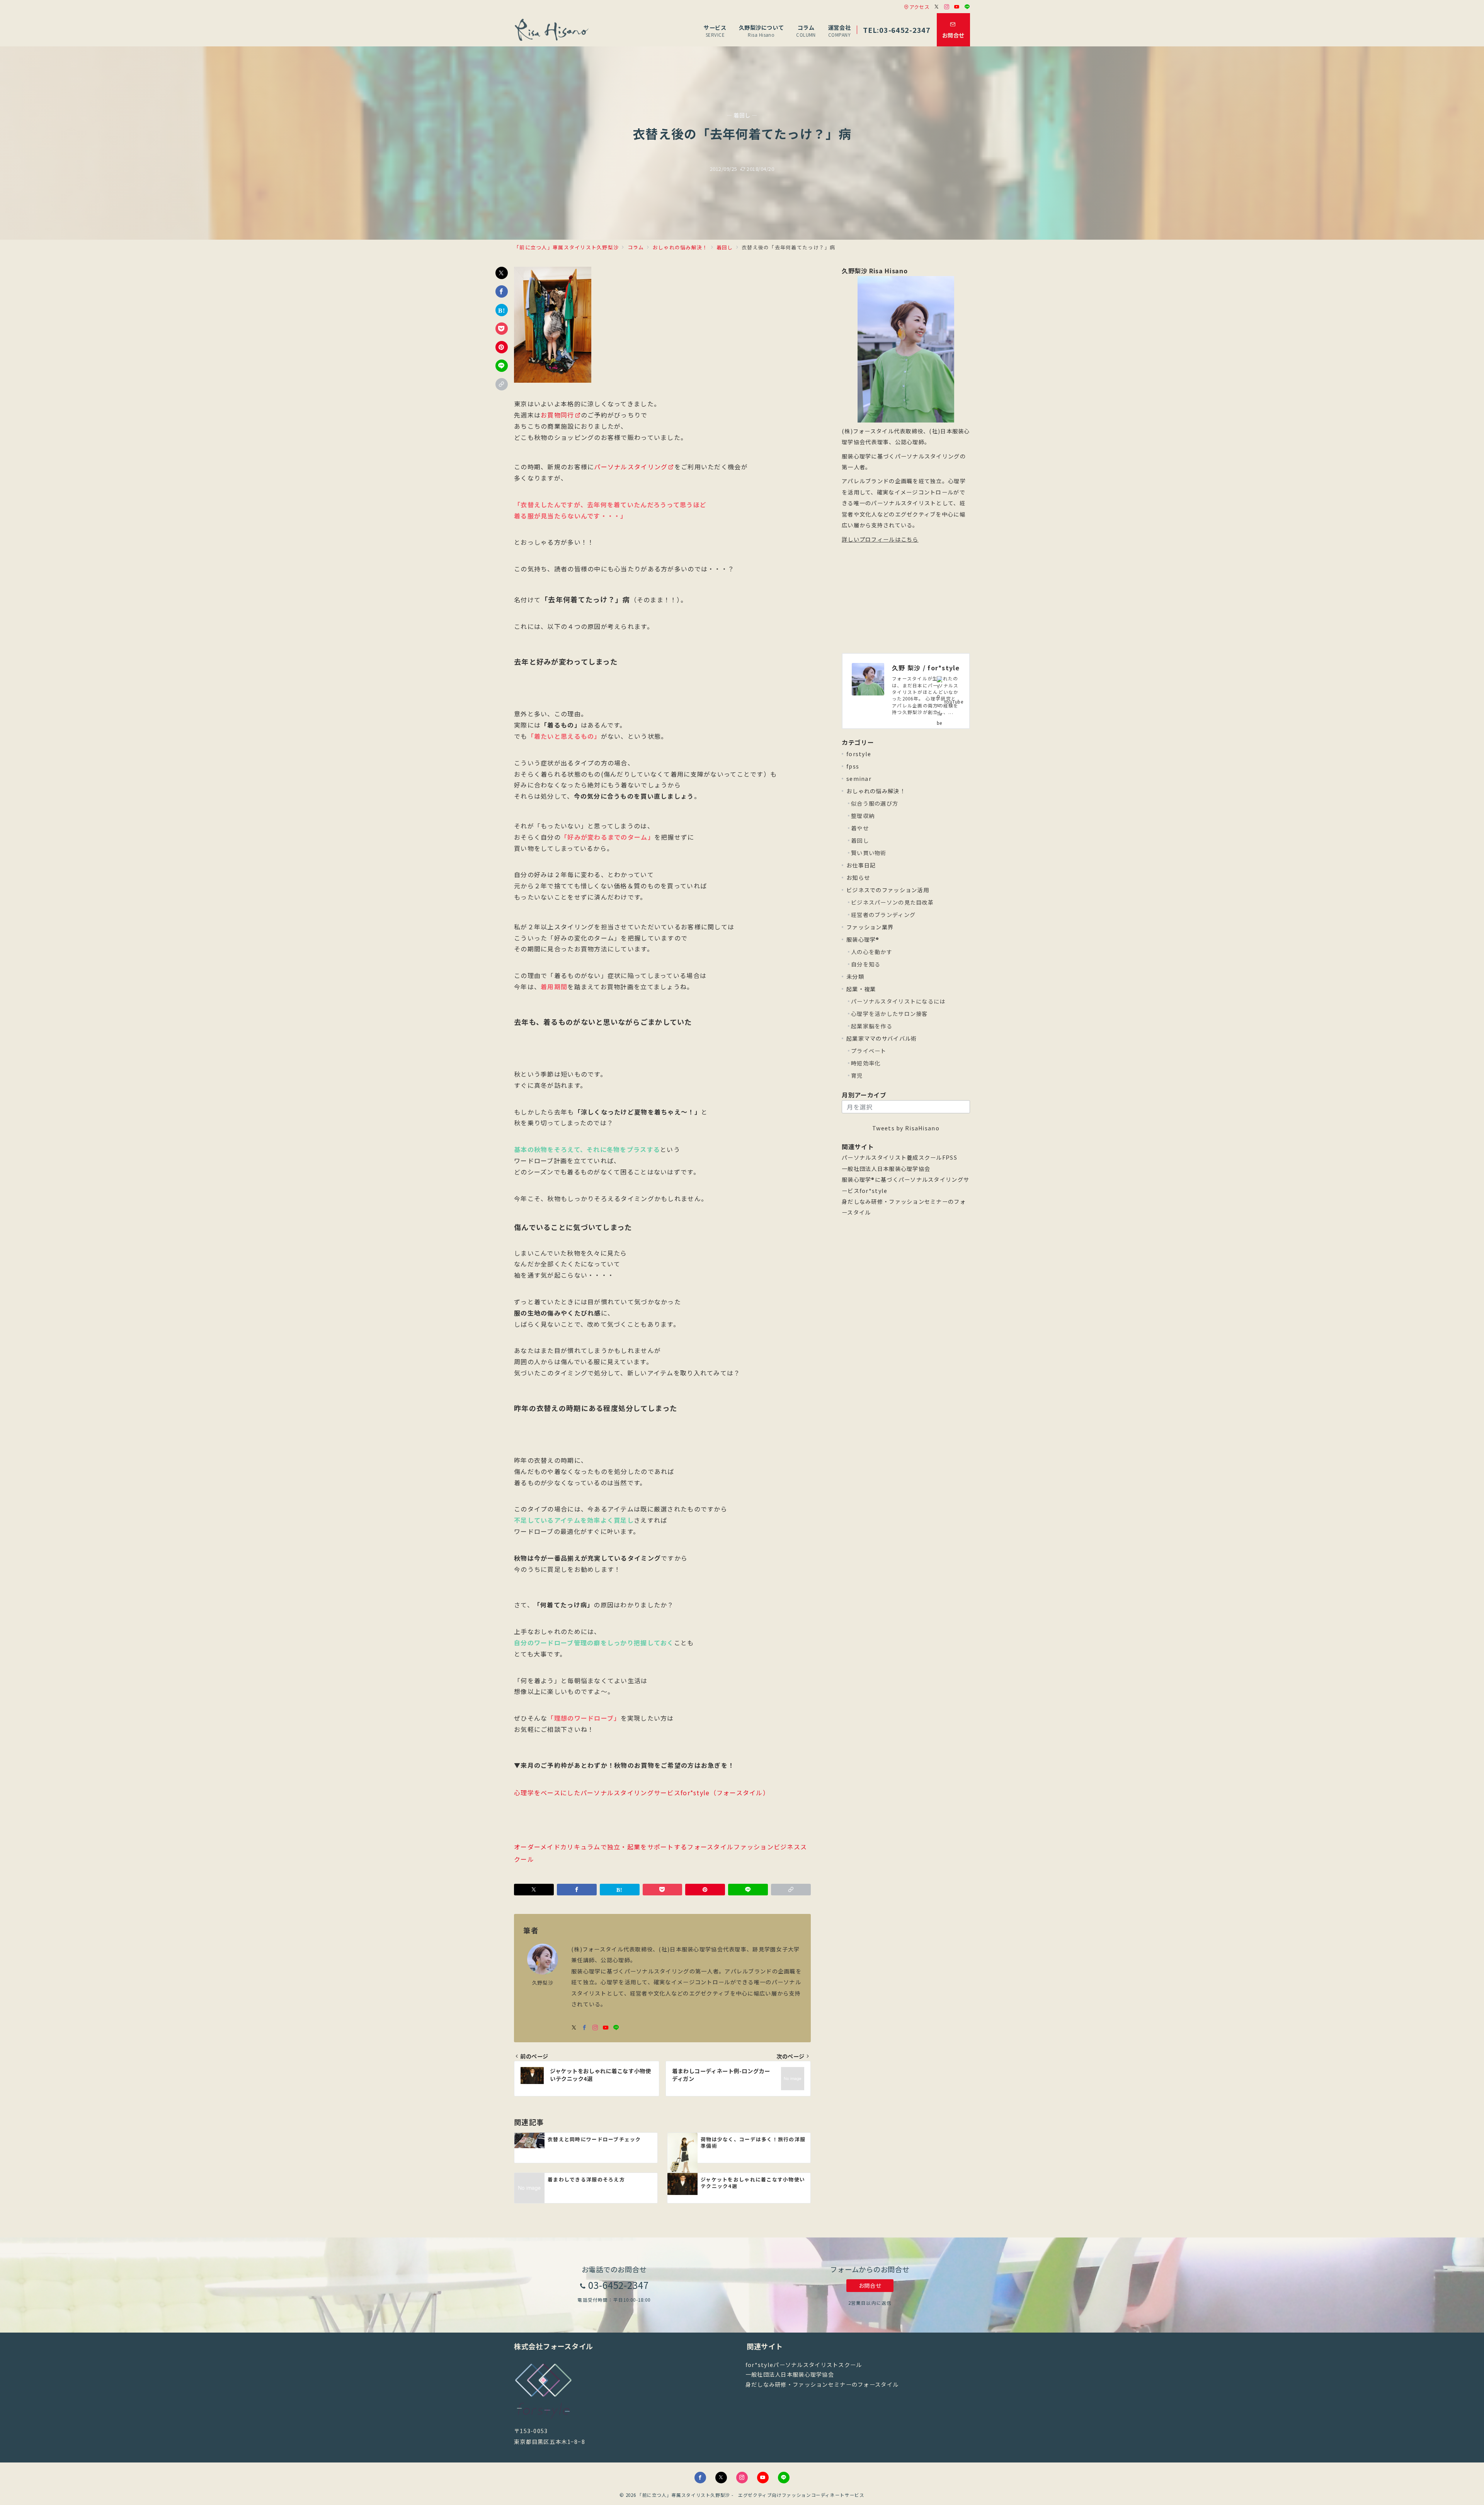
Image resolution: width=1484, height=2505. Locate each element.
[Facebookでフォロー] (585, 2028)
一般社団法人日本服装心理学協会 (886, 1169)
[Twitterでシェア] (502, 273)
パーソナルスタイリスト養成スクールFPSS (899, 1157)
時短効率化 (866, 1063)
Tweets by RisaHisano (906, 1128)
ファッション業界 (870, 927)
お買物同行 (557, 415)
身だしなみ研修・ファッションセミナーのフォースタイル (822, 2384)
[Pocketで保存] (502, 329)
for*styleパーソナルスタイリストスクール (804, 2365)
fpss (853, 766)
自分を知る (866, 964)
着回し (860, 840)
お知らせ (858, 878)
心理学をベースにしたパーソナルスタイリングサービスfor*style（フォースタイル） (642, 1793)
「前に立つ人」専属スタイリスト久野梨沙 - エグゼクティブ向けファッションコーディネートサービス (751, 2495)
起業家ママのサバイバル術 (882, 1038)
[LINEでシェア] (502, 366)
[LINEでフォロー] (967, 7)
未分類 (855, 976)
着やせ (860, 828)
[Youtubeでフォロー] (957, 7)
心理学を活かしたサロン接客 (889, 1014)
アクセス (919, 7)
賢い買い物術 (869, 853)
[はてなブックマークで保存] (502, 310)
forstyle (859, 754)
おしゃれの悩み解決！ (876, 791)
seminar (859, 779)
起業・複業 (861, 989)
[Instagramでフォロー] (947, 7)
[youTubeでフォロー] (606, 2028)
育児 (857, 1075)
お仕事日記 (861, 865)
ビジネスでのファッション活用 (888, 890)
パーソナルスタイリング (631, 467)
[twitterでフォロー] (574, 2028)
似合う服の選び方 (875, 803)
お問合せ (870, 2285)
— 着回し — (742, 115)
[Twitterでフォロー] (937, 7)
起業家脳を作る (872, 1026)
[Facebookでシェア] (502, 291)
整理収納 (863, 816)
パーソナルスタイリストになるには (898, 1001)
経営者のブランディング (883, 915)
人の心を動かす (872, 952)
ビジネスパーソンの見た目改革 (892, 902)
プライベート (869, 1051)
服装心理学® (863, 939)
